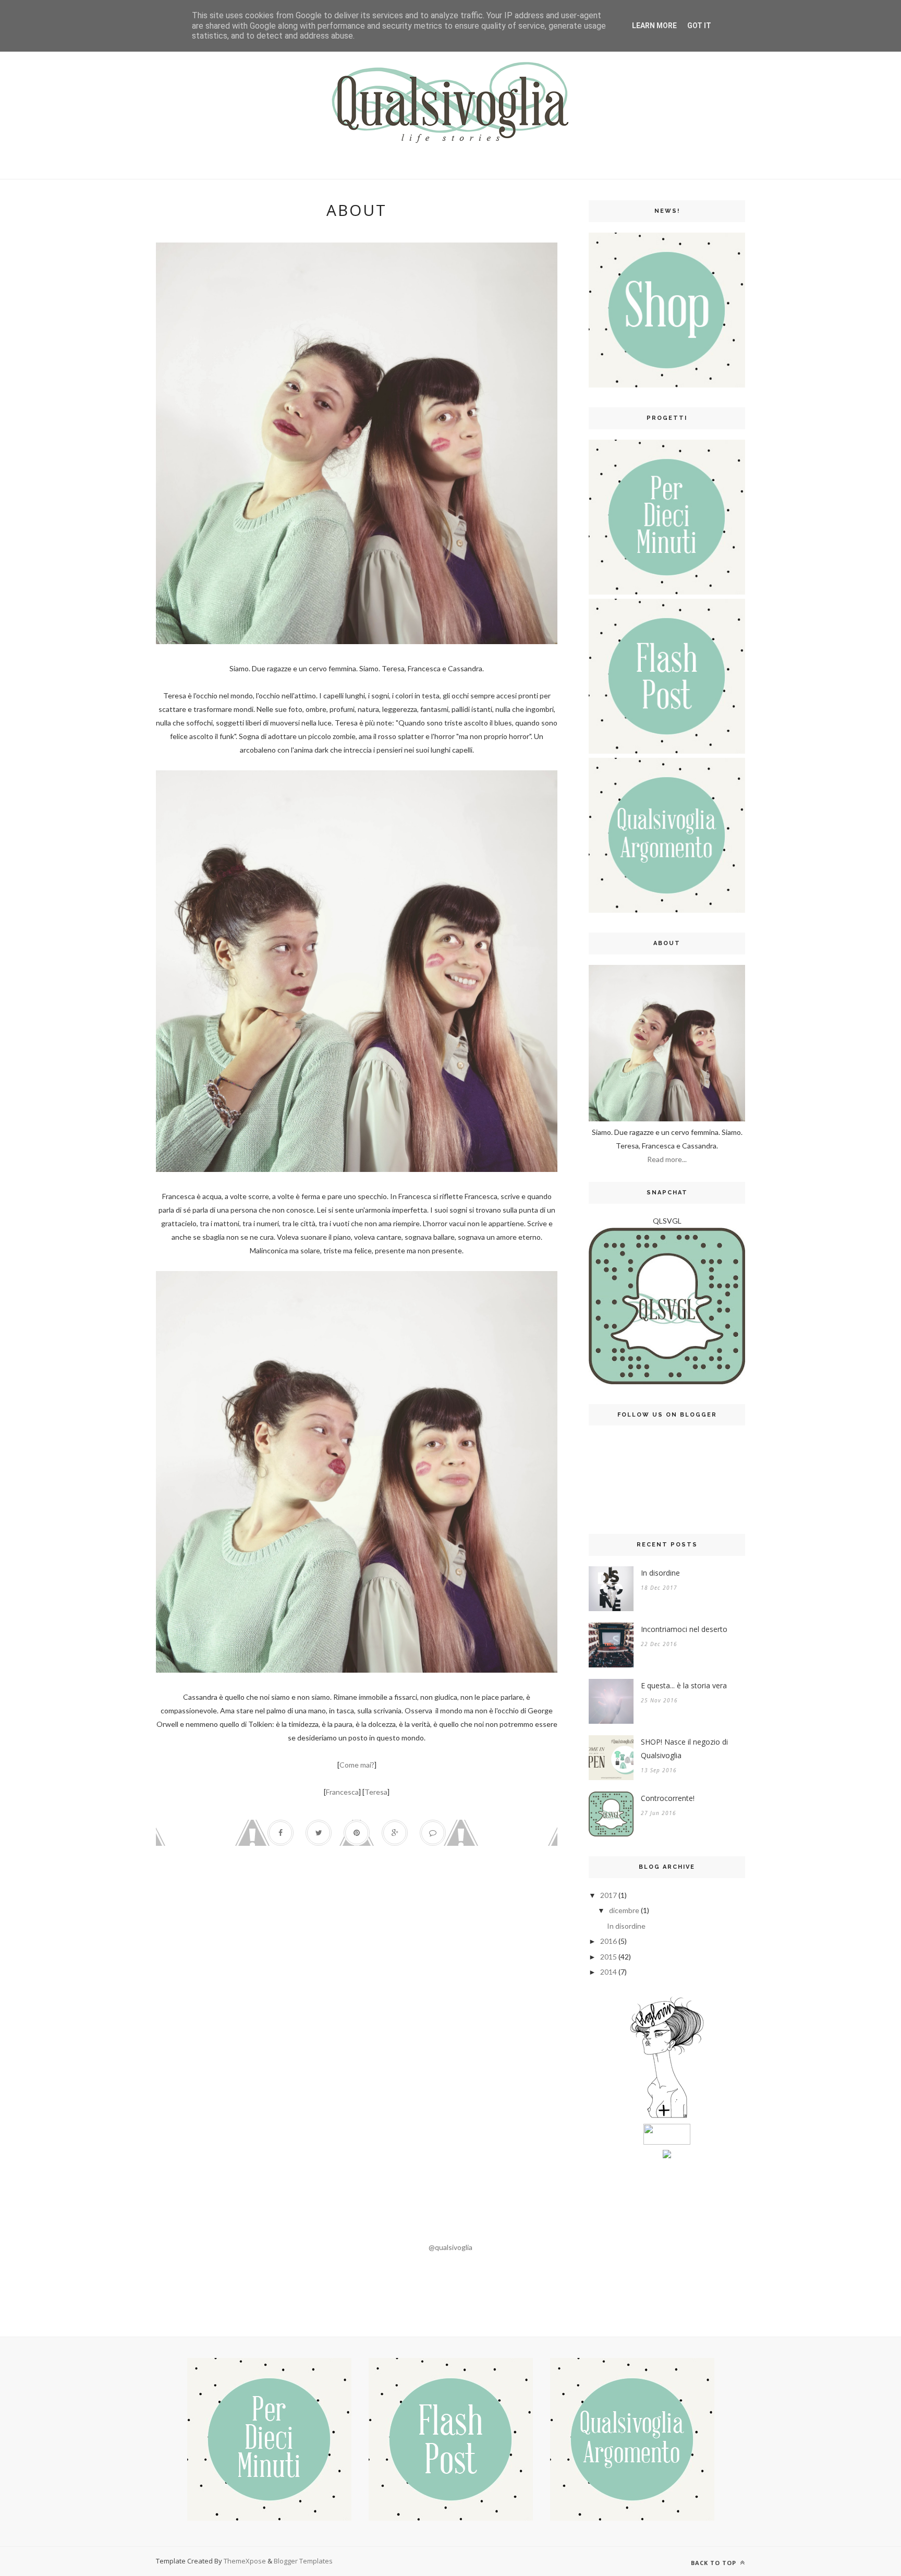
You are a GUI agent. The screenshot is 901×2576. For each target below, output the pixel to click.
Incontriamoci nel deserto (684, 1629)
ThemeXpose (245, 2561)
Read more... (667, 1159)
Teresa (376, 1792)
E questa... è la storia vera (684, 1685)
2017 (608, 1895)
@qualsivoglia (451, 2247)
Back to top (715, 2563)
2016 (608, 1941)
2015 (608, 1957)
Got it (699, 26)
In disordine (660, 1573)
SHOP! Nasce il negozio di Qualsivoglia (684, 1749)
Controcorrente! (668, 1798)
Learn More (654, 26)
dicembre (624, 1910)
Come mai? (357, 1765)
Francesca (342, 1792)
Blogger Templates (303, 2561)
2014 (608, 1972)
